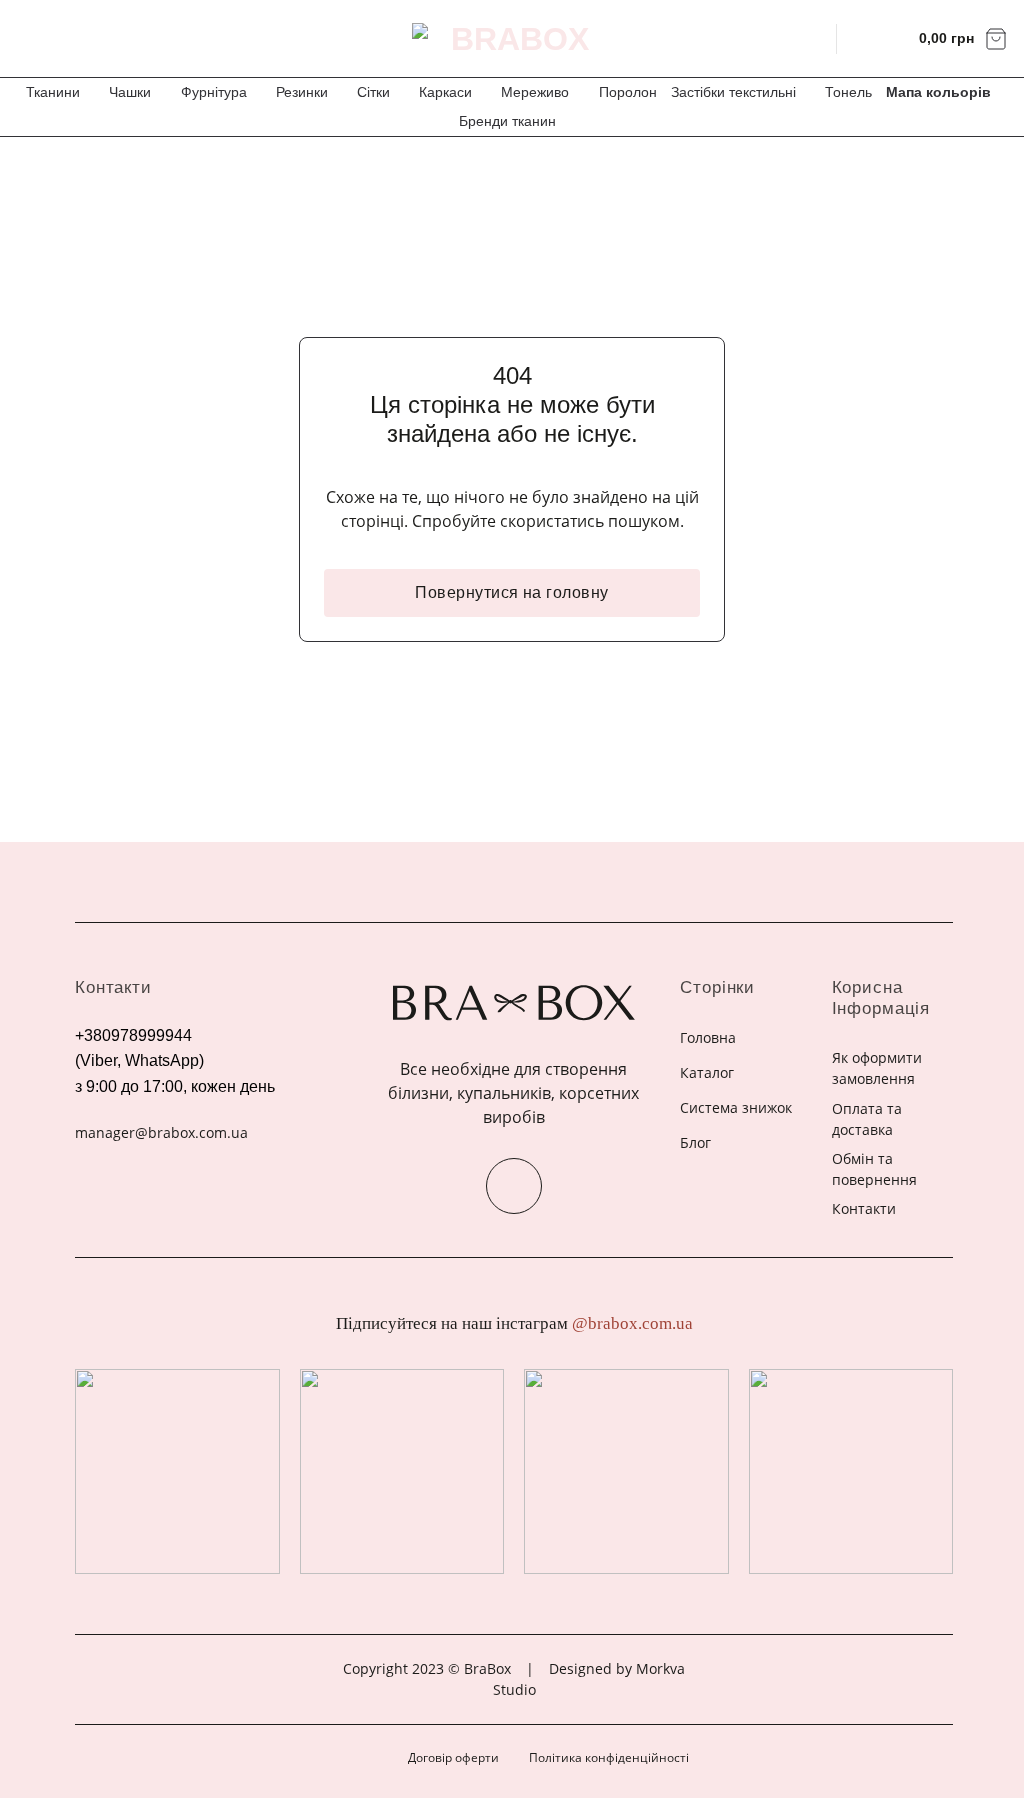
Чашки (130, 92)
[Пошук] (808, 38)
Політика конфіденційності (609, 1757)
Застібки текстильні (733, 92)
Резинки (302, 92)
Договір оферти (453, 1757)
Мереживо (535, 92)
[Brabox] (512, 39)
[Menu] (28, 38)
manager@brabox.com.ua (161, 1132)
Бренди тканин (507, 121)
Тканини (53, 92)
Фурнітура (214, 92)
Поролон (628, 92)
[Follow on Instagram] (514, 1186)
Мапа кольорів (938, 92)
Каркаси (445, 92)
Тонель (848, 92)
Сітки (373, 92)
